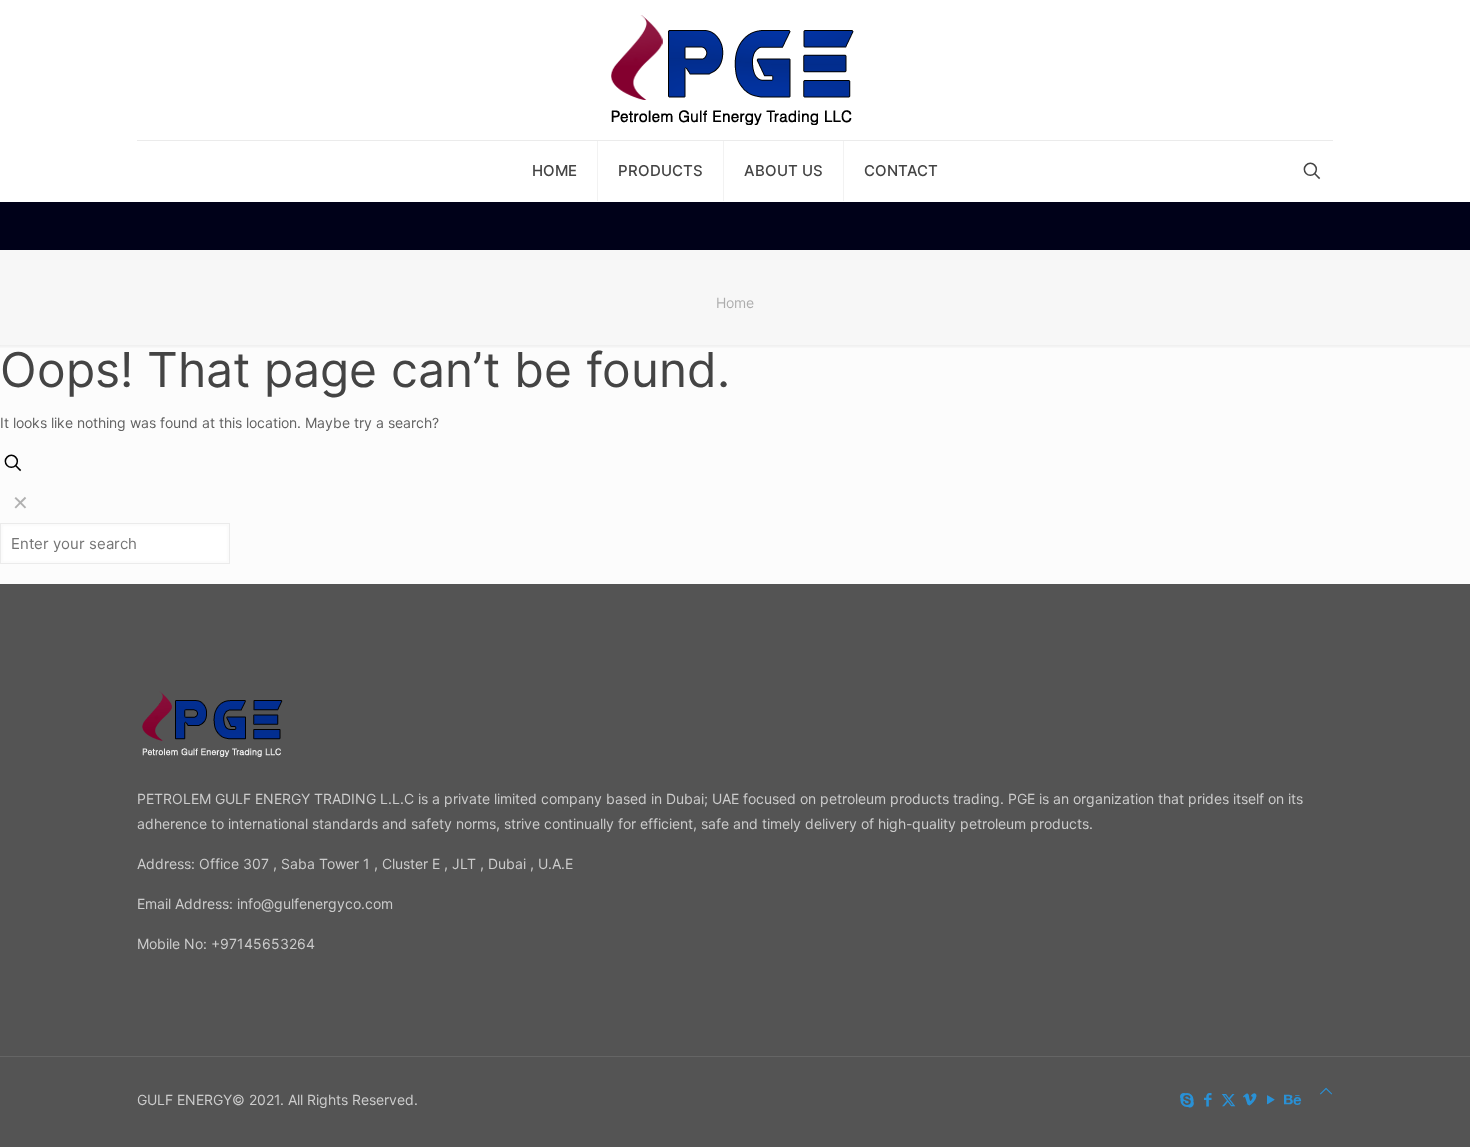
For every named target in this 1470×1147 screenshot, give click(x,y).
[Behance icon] (1291, 1099)
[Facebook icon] (1207, 1099)
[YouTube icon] (1270, 1099)
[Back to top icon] (1326, 1090)
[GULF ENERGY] (735, 70)
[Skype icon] (1186, 1099)
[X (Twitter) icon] (1228, 1099)
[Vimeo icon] (1249, 1099)
